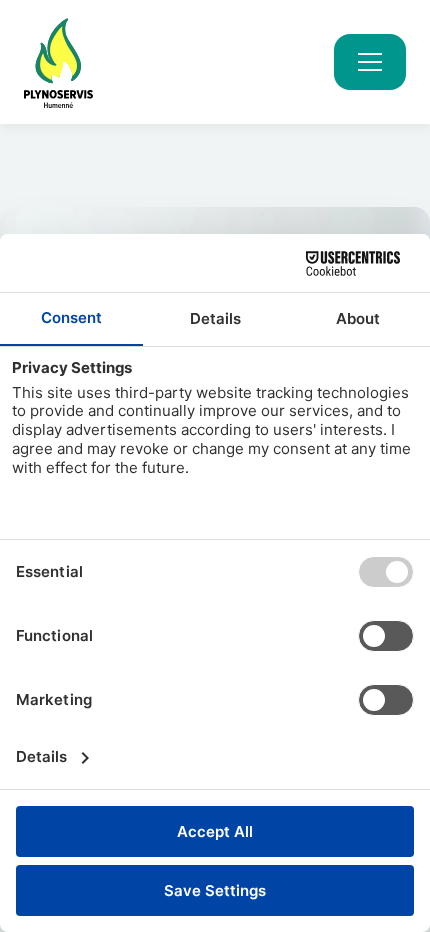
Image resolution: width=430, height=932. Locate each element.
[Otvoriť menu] (370, 62)
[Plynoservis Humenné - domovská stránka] (58, 62)
